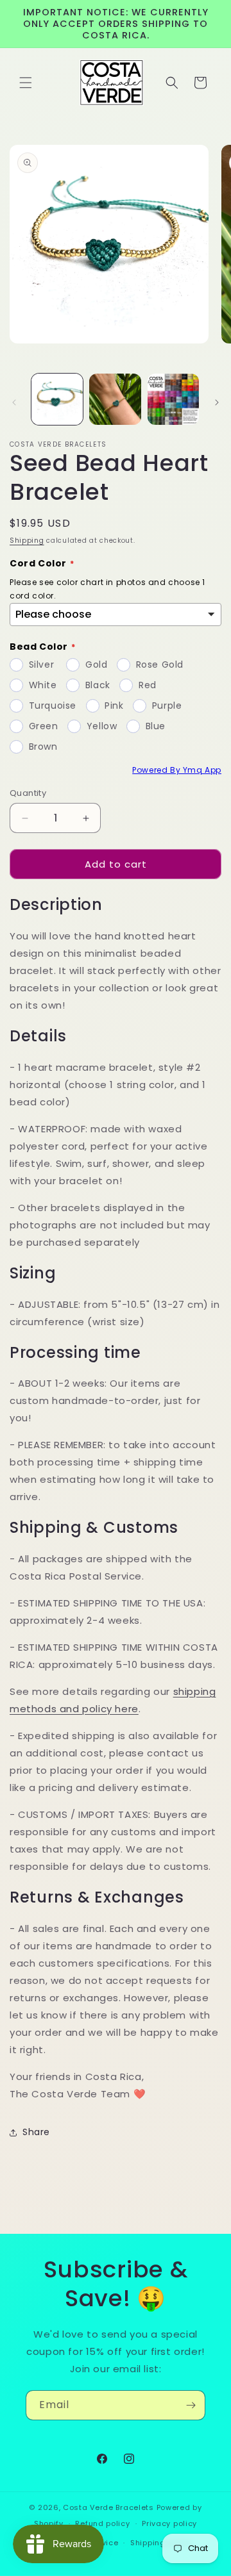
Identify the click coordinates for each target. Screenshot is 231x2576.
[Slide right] (217, 402)
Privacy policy (169, 2523)
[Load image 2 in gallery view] (115, 399)
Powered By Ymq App (177, 770)
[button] (26, 83)
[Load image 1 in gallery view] (57, 399)
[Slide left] (14, 402)
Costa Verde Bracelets (108, 2507)
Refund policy (102, 2523)
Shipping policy (161, 2543)
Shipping (27, 541)
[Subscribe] (191, 2405)
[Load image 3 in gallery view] (173, 399)
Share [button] (36, 2132)
